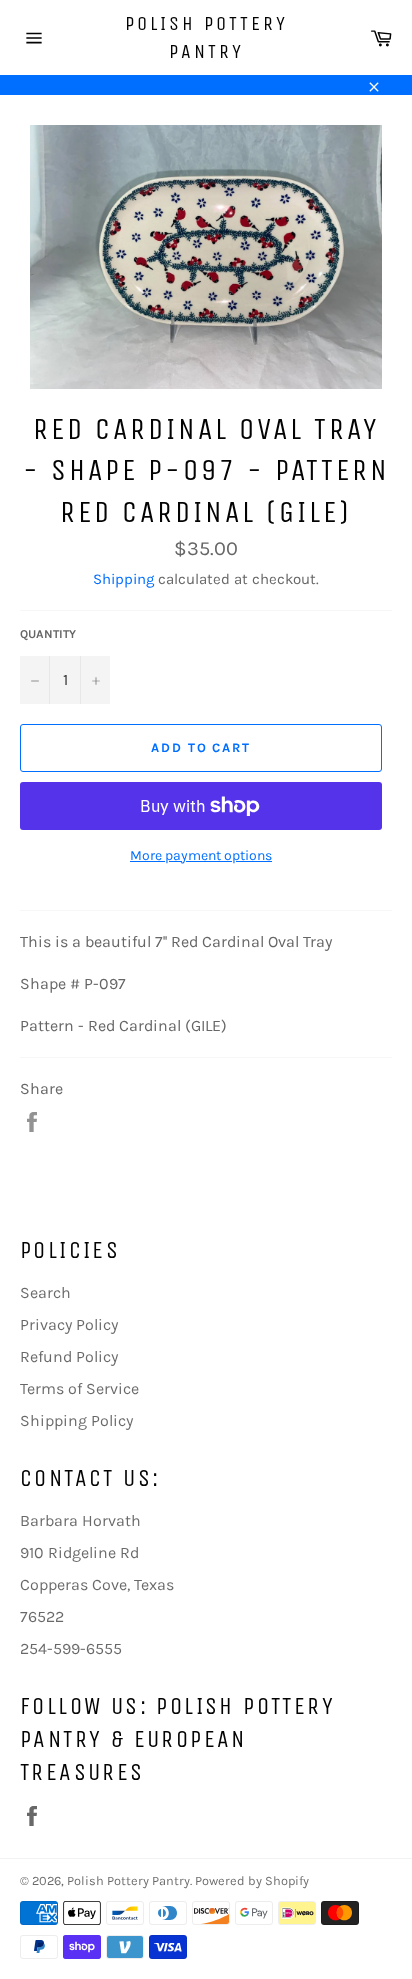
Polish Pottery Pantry (206, 37)
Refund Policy (69, 1356)
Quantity (48, 634)
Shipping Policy (76, 1420)
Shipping (123, 579)
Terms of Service (79, 1388)
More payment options (201, 855)
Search (45, 1292)
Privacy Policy (69, 1324)
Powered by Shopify (252, 1880)
